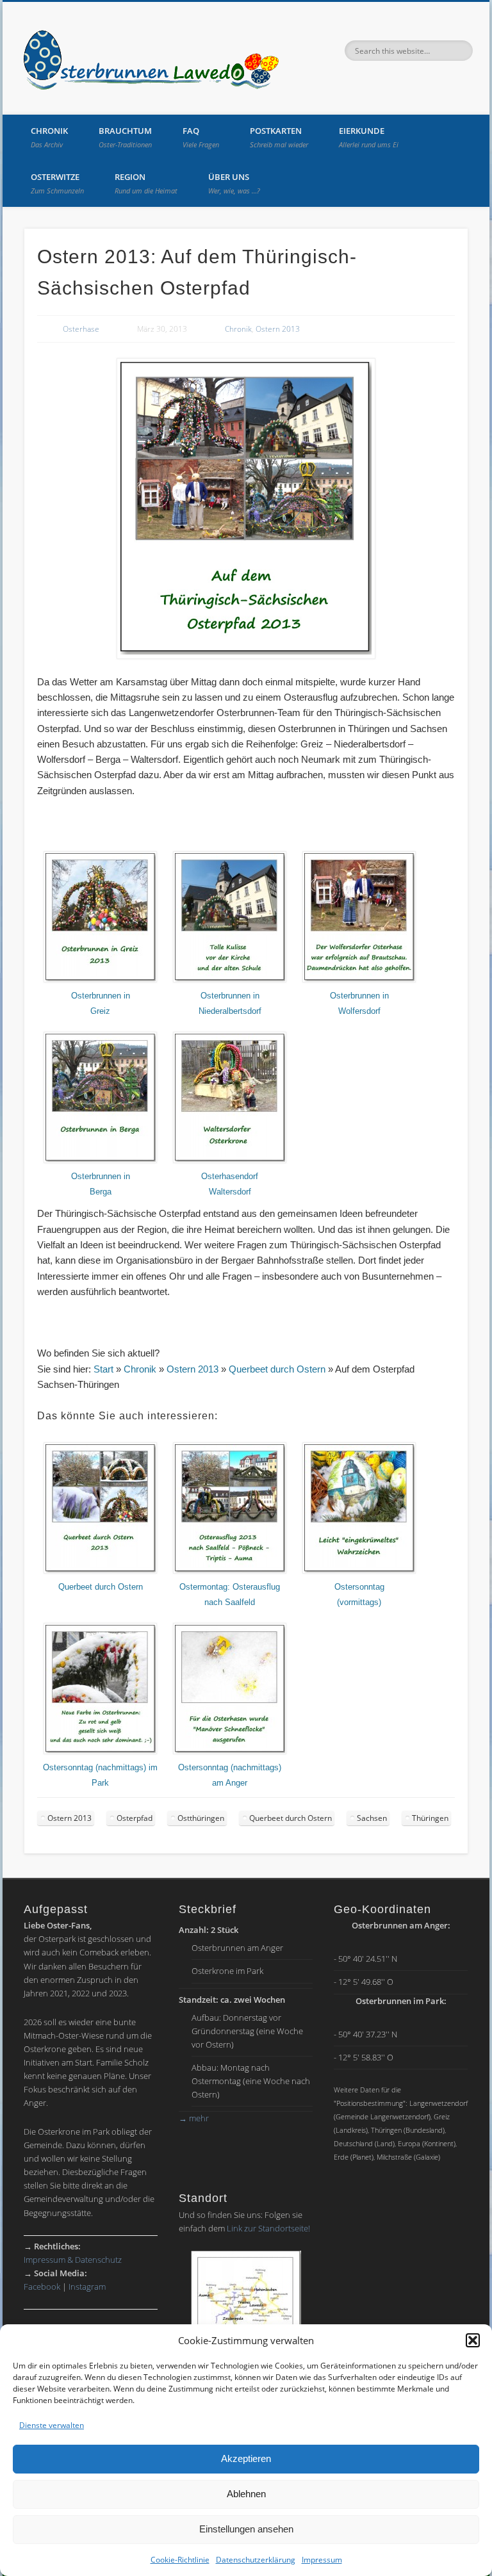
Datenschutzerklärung (256, 2560)
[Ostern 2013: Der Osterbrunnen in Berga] (100, 1161)
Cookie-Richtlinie (180, 2560)
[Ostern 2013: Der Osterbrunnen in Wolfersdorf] (359, 980)
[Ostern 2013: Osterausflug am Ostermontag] (230, 1571)
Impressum (322, 2560)
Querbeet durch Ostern (277, 1369)
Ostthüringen (201, 1818)
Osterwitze (57, 183)
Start (103, 1369)
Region (146, 183)
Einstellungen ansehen (246, 2529)
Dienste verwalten (52, 2425)
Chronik (49, 137)
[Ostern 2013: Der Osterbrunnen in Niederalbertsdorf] (230, 980)
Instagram (87, 2287)
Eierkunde (369, 137)
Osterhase (81, 329)
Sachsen (372, 1818)
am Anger (230, 1783)
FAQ (201, 137)
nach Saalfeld (230, 1602)
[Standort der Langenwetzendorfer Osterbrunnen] (246, 2315)
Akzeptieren (246, 2458)
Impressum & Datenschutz (73, 2260)
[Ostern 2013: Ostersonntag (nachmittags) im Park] (100, 1752)
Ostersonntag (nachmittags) (230, 1768)
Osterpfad (135, 1818)
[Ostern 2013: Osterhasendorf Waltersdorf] (230, 1161)
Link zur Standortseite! (268, 2228)
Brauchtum (125, 137)
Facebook (42, 2287)
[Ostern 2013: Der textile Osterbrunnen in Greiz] (100, 980)
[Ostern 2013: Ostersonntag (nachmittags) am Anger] (230, 1752)
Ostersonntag (359, 1587)
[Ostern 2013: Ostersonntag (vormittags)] (359, 1571)
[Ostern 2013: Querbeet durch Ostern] (100, 1571)
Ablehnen (246, 2494)
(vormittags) (359, 1602)
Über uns (234, 183)
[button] (473, 2340)
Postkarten (279, 137)
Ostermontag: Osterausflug (230, 1587)
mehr (194, 2118)
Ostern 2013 (278, 329)
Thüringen (430, 1818)
